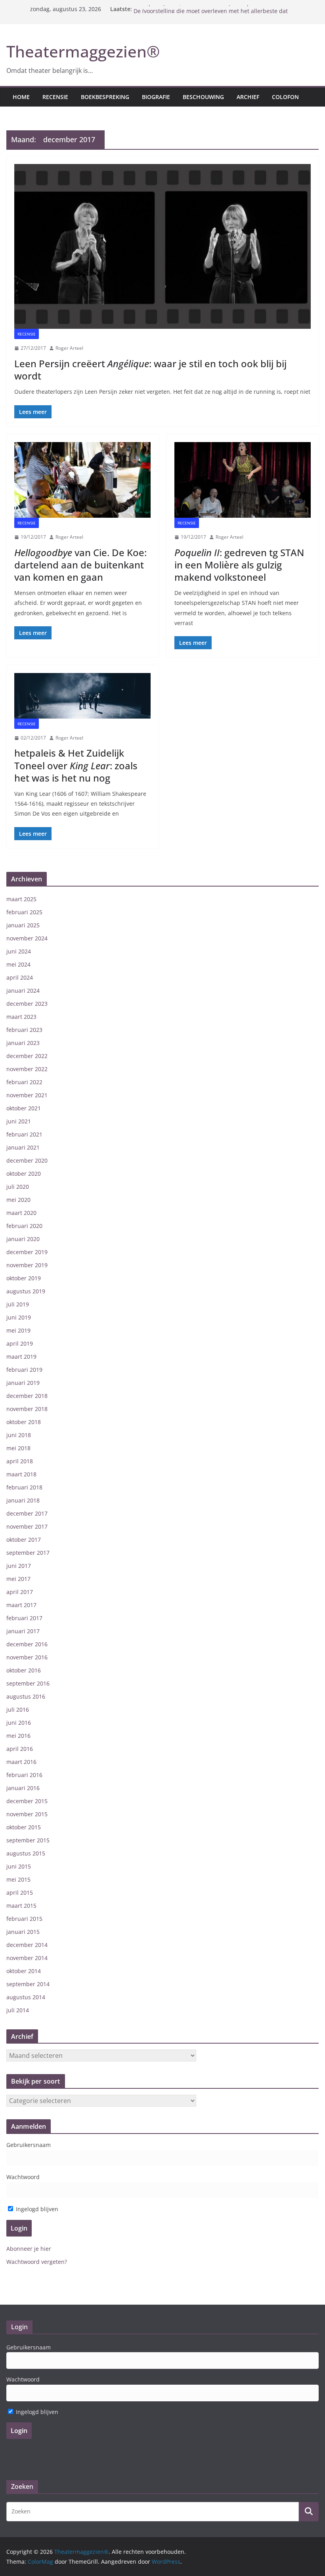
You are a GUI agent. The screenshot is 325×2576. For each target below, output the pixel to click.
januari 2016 (23, 1788)
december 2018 (27, 1396)
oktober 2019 (24, 1278)
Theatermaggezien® (83, 51)
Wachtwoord (23, 2177)
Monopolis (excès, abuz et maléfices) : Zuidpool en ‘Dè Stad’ (213, 9)
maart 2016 (21, 1762)
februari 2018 (24, 1487)
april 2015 (20, 1892)
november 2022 (27, 1069)
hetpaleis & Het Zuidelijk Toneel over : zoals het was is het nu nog (76, 765)
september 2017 (28, 1553)
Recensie (55, 97)
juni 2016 (19, 1723)
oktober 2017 (24, 1540)
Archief (248, 97)
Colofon (285, 97)
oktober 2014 (24, 1971)
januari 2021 (23, 1147)
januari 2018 (23, 1500)
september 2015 (28, 1840)
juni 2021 (19, 1121)
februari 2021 (24, 1134)
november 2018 (27, 1409)
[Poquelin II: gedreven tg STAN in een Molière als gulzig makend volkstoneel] (243, 480)
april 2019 (20, 1343)
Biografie (156, 97)
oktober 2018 (24, 1422)
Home (21, 97)
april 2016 (20, 1749)
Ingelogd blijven (36, 2209)
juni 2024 (19, 951)
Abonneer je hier (29, 2249)
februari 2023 (24, 1030)
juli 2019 (18, 1304)
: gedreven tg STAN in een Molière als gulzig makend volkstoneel (239, 565)
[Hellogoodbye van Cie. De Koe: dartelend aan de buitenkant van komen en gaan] (82, 480)
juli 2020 (18, 1187)
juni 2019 (19, 1317)
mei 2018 (18, 1448)
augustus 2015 (26, 1853)
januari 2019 (23, 1383)
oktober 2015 (24, 1827)
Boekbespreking (105, 97)
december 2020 (27, 1160)
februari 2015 (24, 1919)
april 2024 (20, 977)
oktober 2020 (24, 1174)
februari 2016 (24, 1775)
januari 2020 (23, 1239)
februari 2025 (24, 912)
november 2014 (27, 1958)
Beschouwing (203, 97)
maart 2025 (21, 899)
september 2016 (28, 1683)
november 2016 (27, 1657)
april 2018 (20, 1461)
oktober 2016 (24, 1670)
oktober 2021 (24, 1108)
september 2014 (28, 1984)
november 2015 (27, 1814)
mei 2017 (18, 1579)
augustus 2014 (26, 1997)
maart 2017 (21, 1605)
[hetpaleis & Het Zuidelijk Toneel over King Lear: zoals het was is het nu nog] (82, 696)
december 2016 (27, 1644)
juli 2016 (18, 1709)
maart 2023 (21, 1017)
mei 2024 (18, 964)
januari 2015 (23, 1932)
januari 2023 (23, 1043)
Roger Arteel (69, 348)
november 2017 (27, 1526)
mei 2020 (18, 1200)
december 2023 (27, 1004)
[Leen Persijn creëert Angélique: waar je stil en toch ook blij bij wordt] (162, 246)
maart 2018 (21, 1474)
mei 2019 (18, 1330)
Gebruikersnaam (29, 2145)
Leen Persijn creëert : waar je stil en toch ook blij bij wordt (150, 370)
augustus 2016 (26, 1696)
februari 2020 (24, 1226)
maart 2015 (21, 1906)
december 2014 (27, 1945)
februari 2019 (24, 1370)
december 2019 (27, 1252)
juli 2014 (18, 2010)
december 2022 (27, 1056)
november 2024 (27, 938)
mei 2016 (18, 1736)
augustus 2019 (26, 1291)
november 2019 (27, 1265)
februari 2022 (24, 1082)
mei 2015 (18, 1879)
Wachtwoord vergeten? (37, 2262)
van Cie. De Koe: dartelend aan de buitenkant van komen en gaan (80, 565)
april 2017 (20, 1592)
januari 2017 (23, 1631)
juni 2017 (19, 1566)
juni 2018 (19, 1435)
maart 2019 (21, 1357)
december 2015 (27, 1801)
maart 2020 (21, 1213)
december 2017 (27, 1513)
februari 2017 (24, 1618)
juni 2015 (19, 1866)
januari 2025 (23, 925)
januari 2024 (23, 991)
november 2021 (27, 1095)
